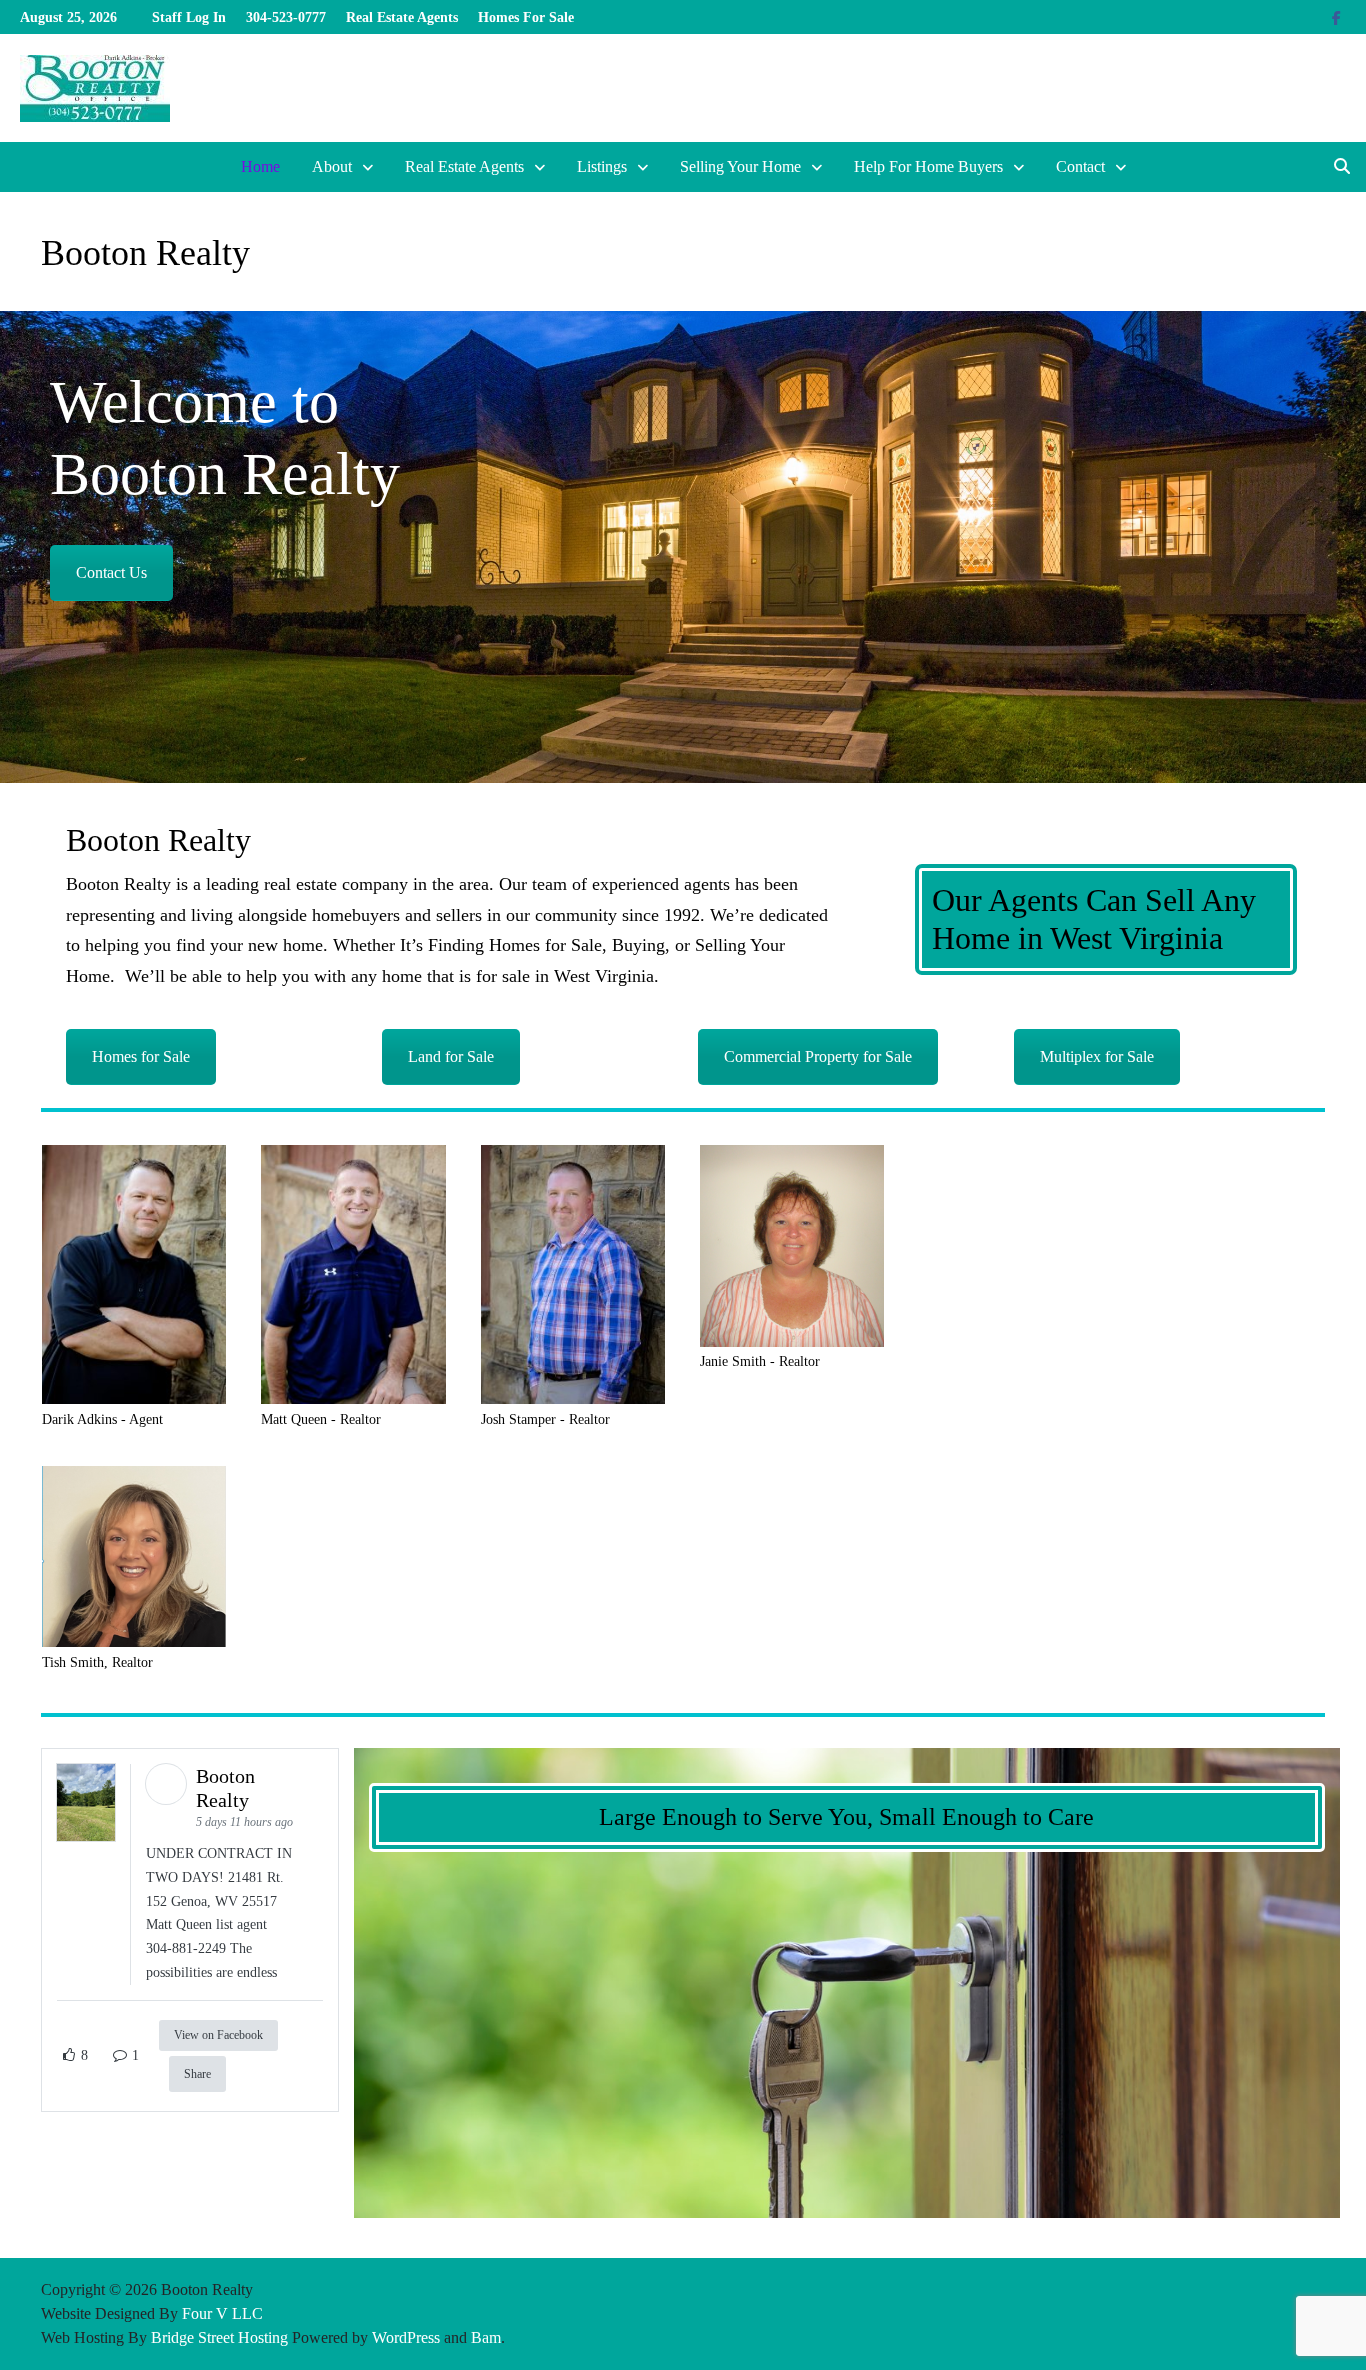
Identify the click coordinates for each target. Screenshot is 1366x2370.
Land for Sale (451, 1056)
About (332, 166)
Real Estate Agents (402, 17)
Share (197, 2074)
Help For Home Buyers (928, 166)
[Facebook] (1336, 17)
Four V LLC (222, 2313)
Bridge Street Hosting (219, 2337)
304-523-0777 (286, 17)
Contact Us (111, 572)
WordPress (406, 2337)
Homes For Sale (526, 17)
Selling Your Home (740, 166)
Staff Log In (189, 17)
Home (260, 166)
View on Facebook (218, 2035)
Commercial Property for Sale (818, 1056)
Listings (602, 166)
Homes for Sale (141, 1056)
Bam (486, 2337)
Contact (1080, 166)
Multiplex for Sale (1097, 1056)
